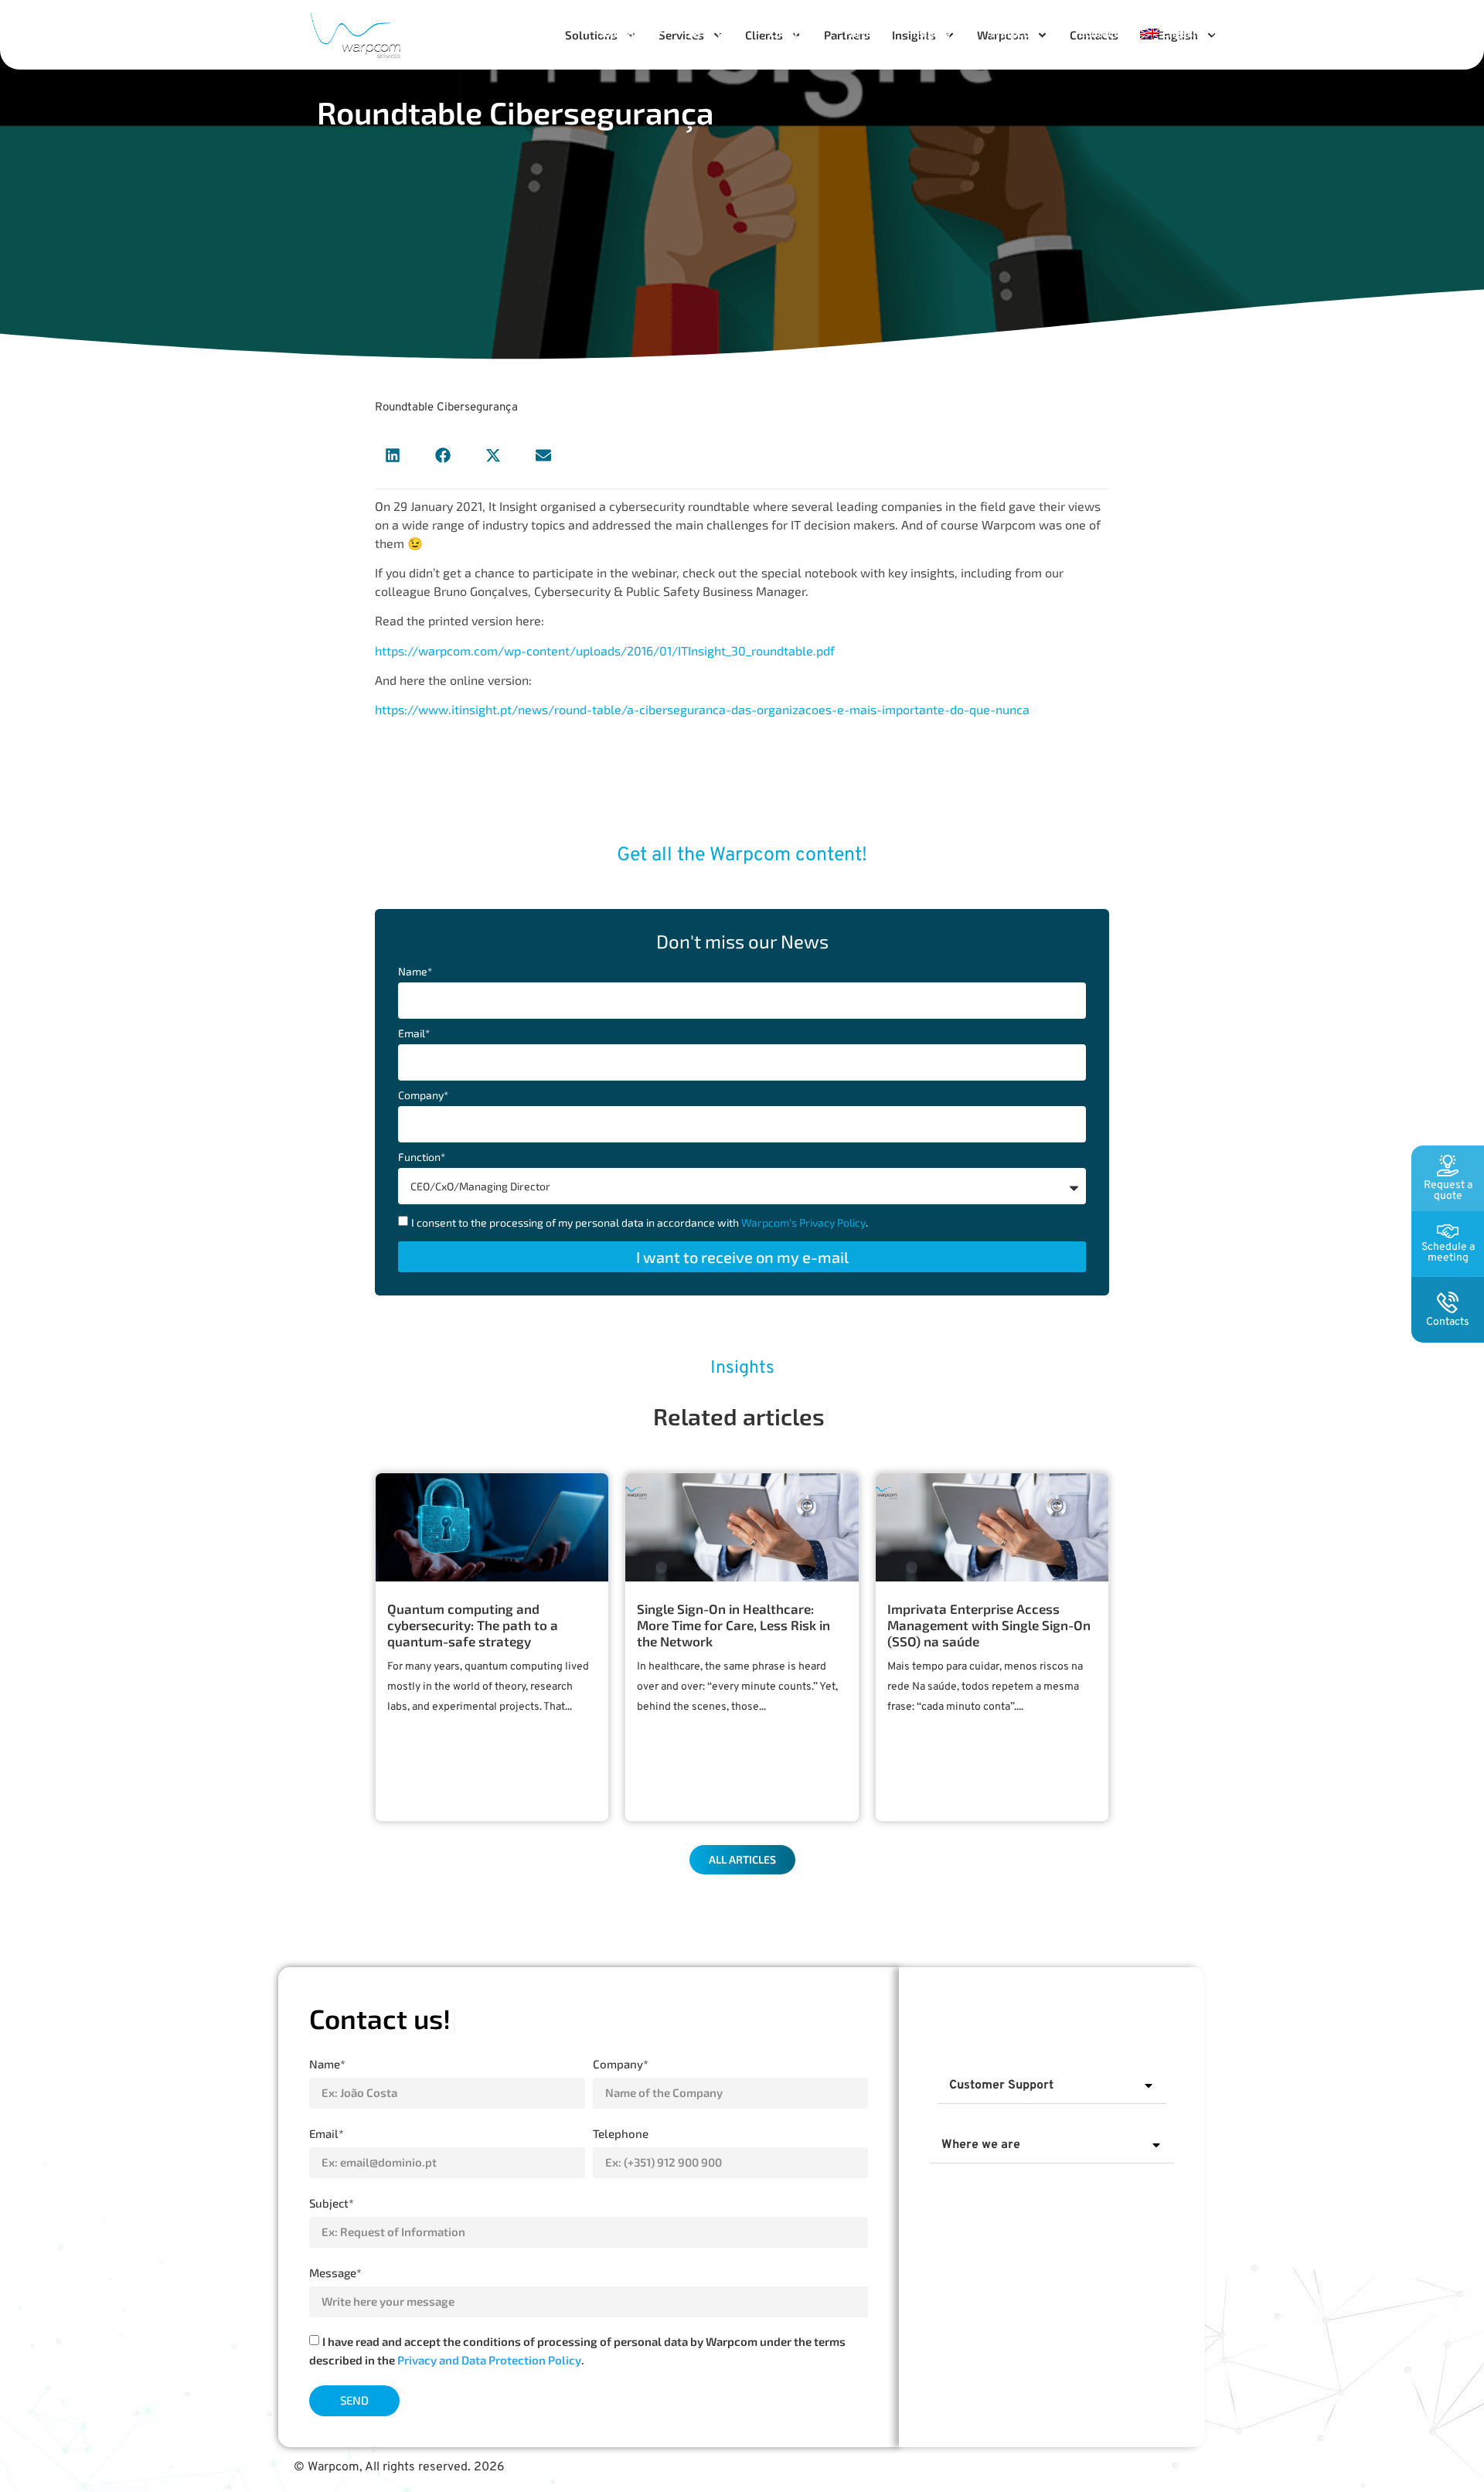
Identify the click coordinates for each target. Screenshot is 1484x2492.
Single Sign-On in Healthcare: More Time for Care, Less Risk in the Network (733, 1625)
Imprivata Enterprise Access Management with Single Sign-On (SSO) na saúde (989, 1625)
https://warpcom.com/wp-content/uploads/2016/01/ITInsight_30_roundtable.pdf (605, 650)
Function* (422, 1157)
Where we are (981, 2145)
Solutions (622, 33)
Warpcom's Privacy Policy (803, 1222)
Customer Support (1001, 2085)
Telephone (621, 2133)
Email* (414, 1034)
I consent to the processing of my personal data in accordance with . (640, 1222)
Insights (930, 33)
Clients (786, 33)
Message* (335, 2272)
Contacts (1101, 33)
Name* (415, 972)
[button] (392, 456)
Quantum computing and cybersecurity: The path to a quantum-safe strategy (473, 1625)
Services (707, 33)
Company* (423, 1096)
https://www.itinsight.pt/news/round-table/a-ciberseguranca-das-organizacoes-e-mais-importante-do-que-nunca (702, 709)
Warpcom (1014, 33)
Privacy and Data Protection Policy (489, 2360)
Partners (866, 33)
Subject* (332, 2203)
